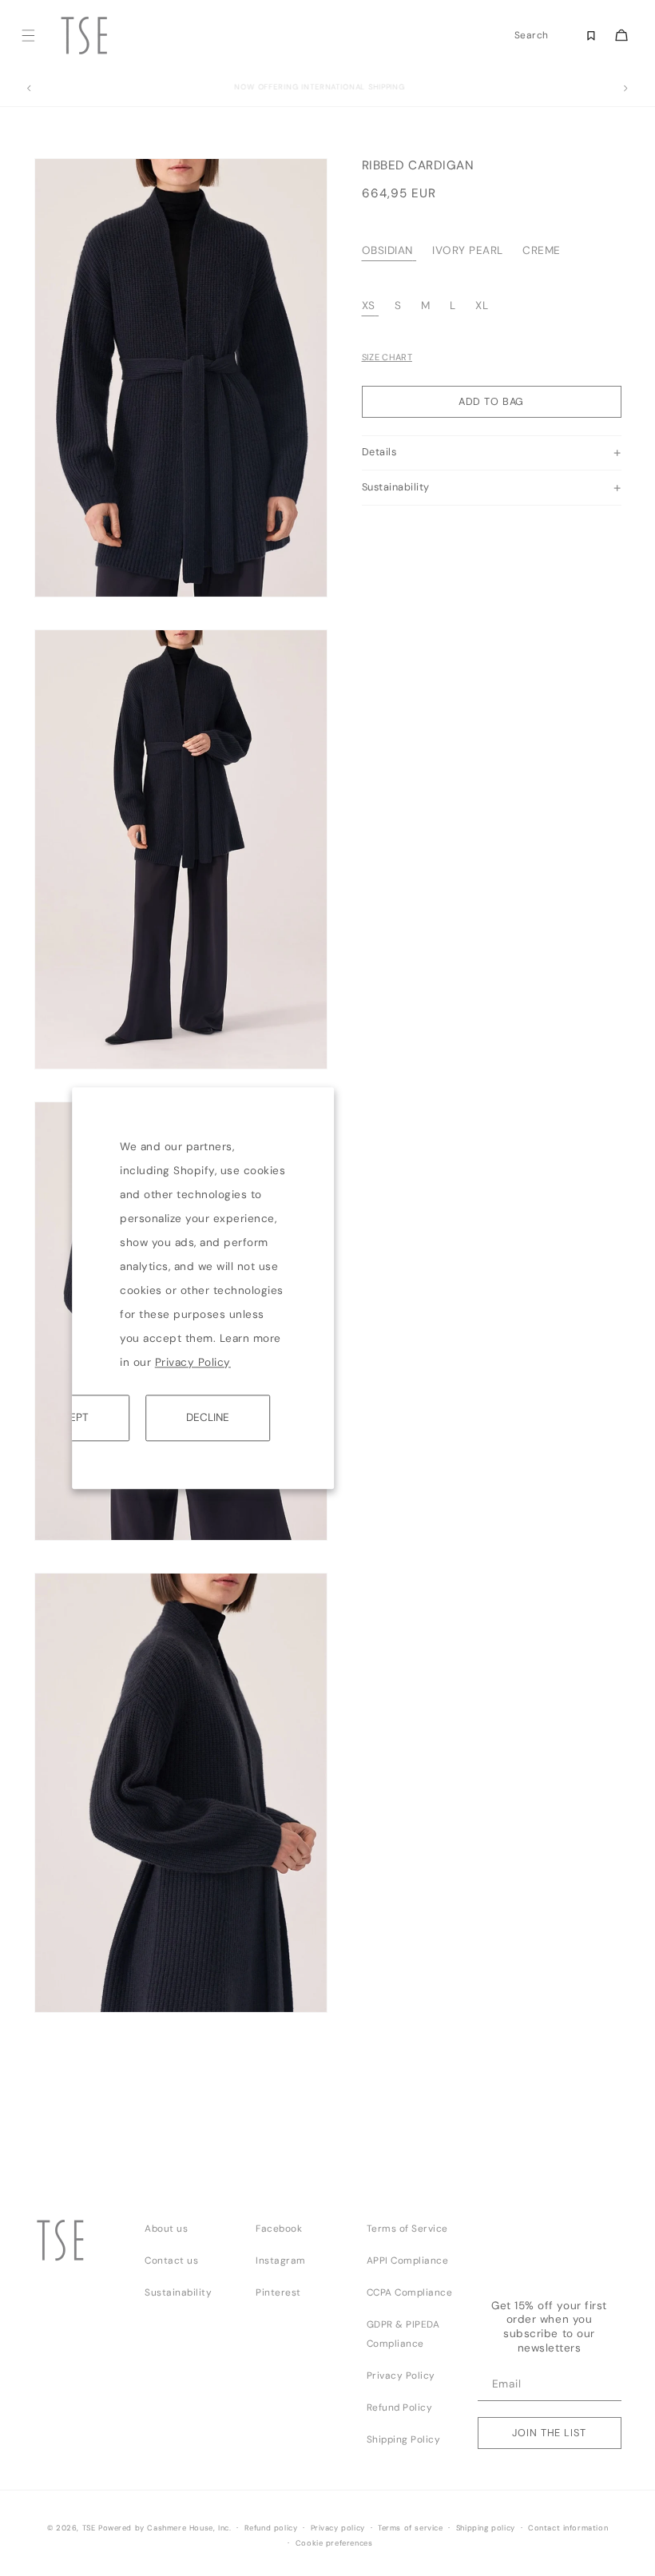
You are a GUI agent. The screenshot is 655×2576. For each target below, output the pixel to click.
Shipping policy (486, 2528)
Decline (208, 1417)
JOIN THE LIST (549, 2433)
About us (166, 2229)
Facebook (279, 2229)
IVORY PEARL (468, 250)
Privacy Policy (193, 1362)
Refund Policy (400, 2407)
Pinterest (278, 2292)
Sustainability (178, 2292)
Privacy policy (338, 2528)
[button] (28, 36)
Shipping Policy (404, 2439)
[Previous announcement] (29, 89)
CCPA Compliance (410, 2292)
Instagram (281, 2260)
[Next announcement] (626, 89)
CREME (542, 250)
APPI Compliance (408, 2260)
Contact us (171, 2260)
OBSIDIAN (387, 250)
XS (369, 306)
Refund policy (271, 2528)
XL (482, 306)
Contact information (568, 2528)
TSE (89, 2528)
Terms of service (411, 2528)
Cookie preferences (334, 2543)
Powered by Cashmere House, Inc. (165, 2528)
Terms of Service (407, 2229)
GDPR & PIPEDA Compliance (403, 2334)
